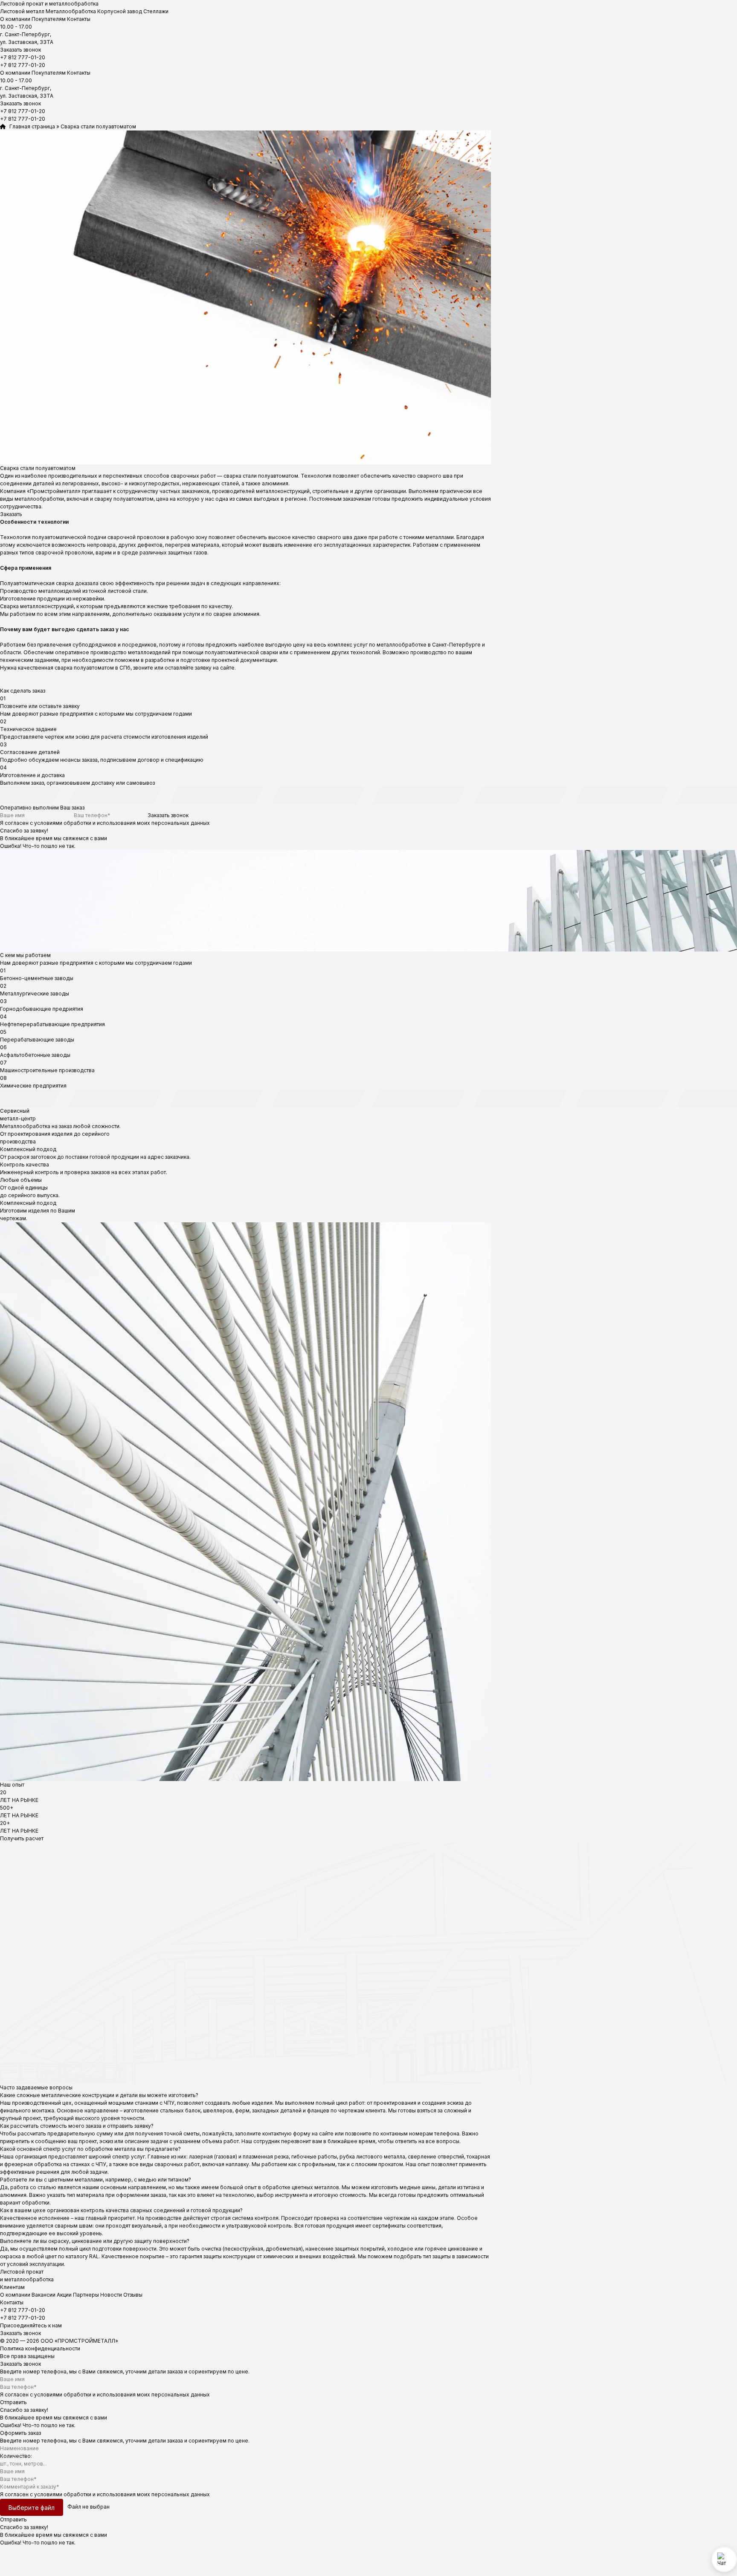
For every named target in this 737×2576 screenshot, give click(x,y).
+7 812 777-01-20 (23, 57)
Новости (111, 2295)
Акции (64, 2295)
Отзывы (133, 2295)
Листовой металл (22, 11)
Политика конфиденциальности (40, 2348)
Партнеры (86, 2295)
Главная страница (30, 126)
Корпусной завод (120, 11)
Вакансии (44, 2295)
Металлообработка (71, 11)
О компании (15, 19)
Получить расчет (22, 1838)
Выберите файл (32, 2508)
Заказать (11, 514)
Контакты (79, 19)
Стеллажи (156, 11)
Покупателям (49, 19)
